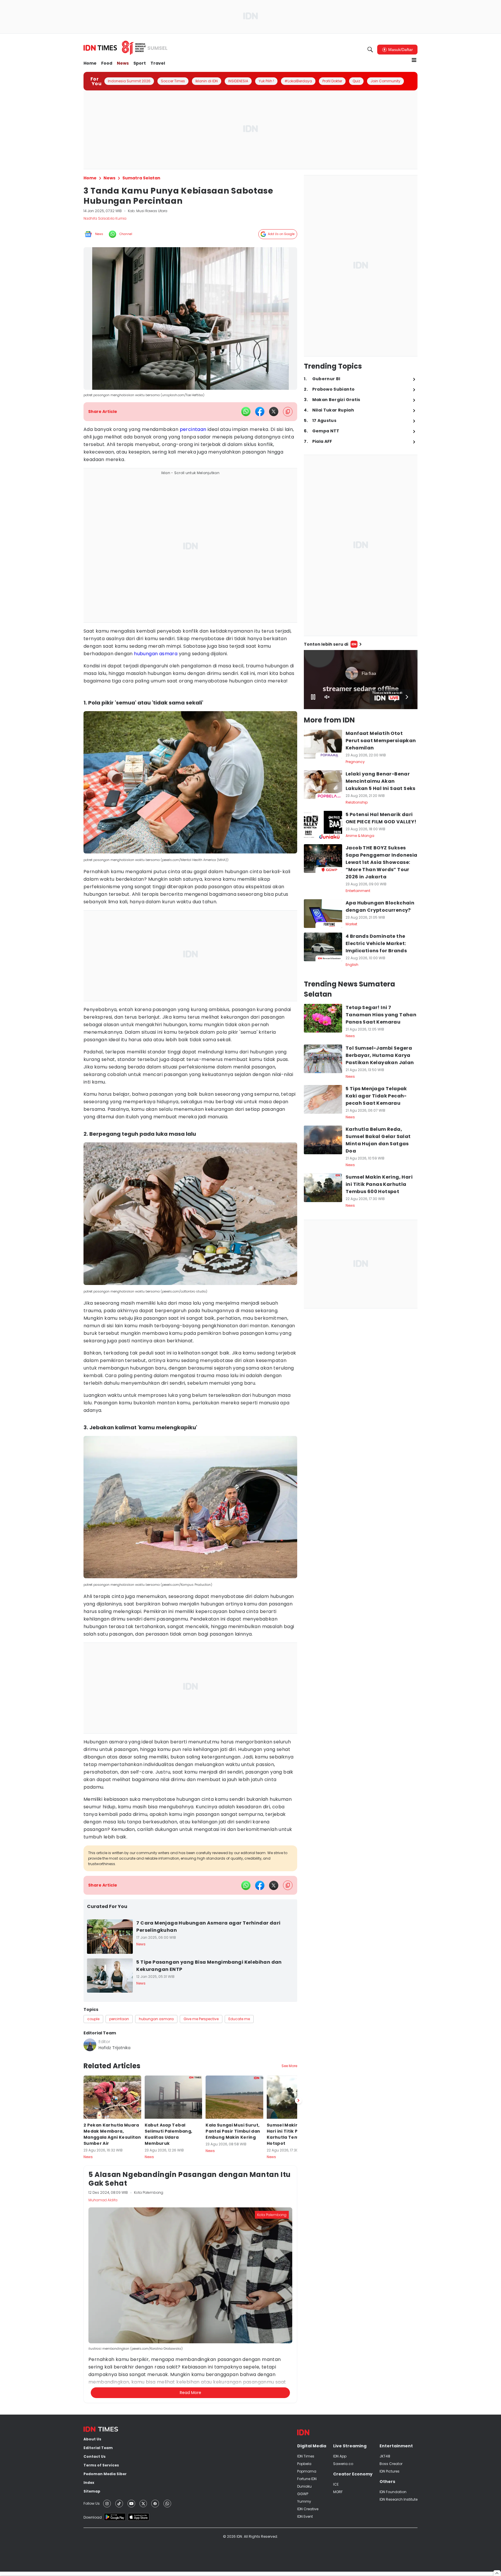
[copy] (288, 412)
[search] (370, 50)
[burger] (414, 60)
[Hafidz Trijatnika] (90, 2045)
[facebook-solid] (260, 412)
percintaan (193, 429)
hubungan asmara (156, 654)
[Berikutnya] (298, 2369)
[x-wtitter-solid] (274, 412)
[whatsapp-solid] (246, 412)
